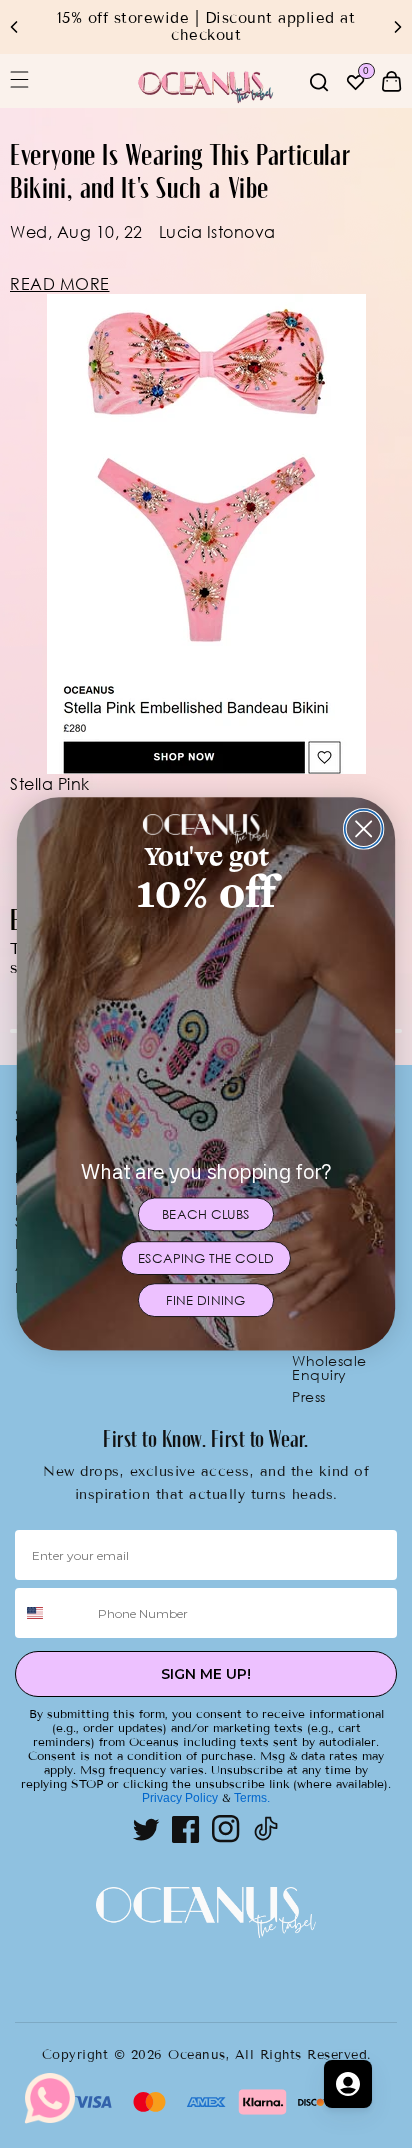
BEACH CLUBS (206, 1214)
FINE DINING (206, 1300)
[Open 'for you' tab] (348, 2084)
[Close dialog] (364, 829)
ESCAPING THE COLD (206, 1258)
